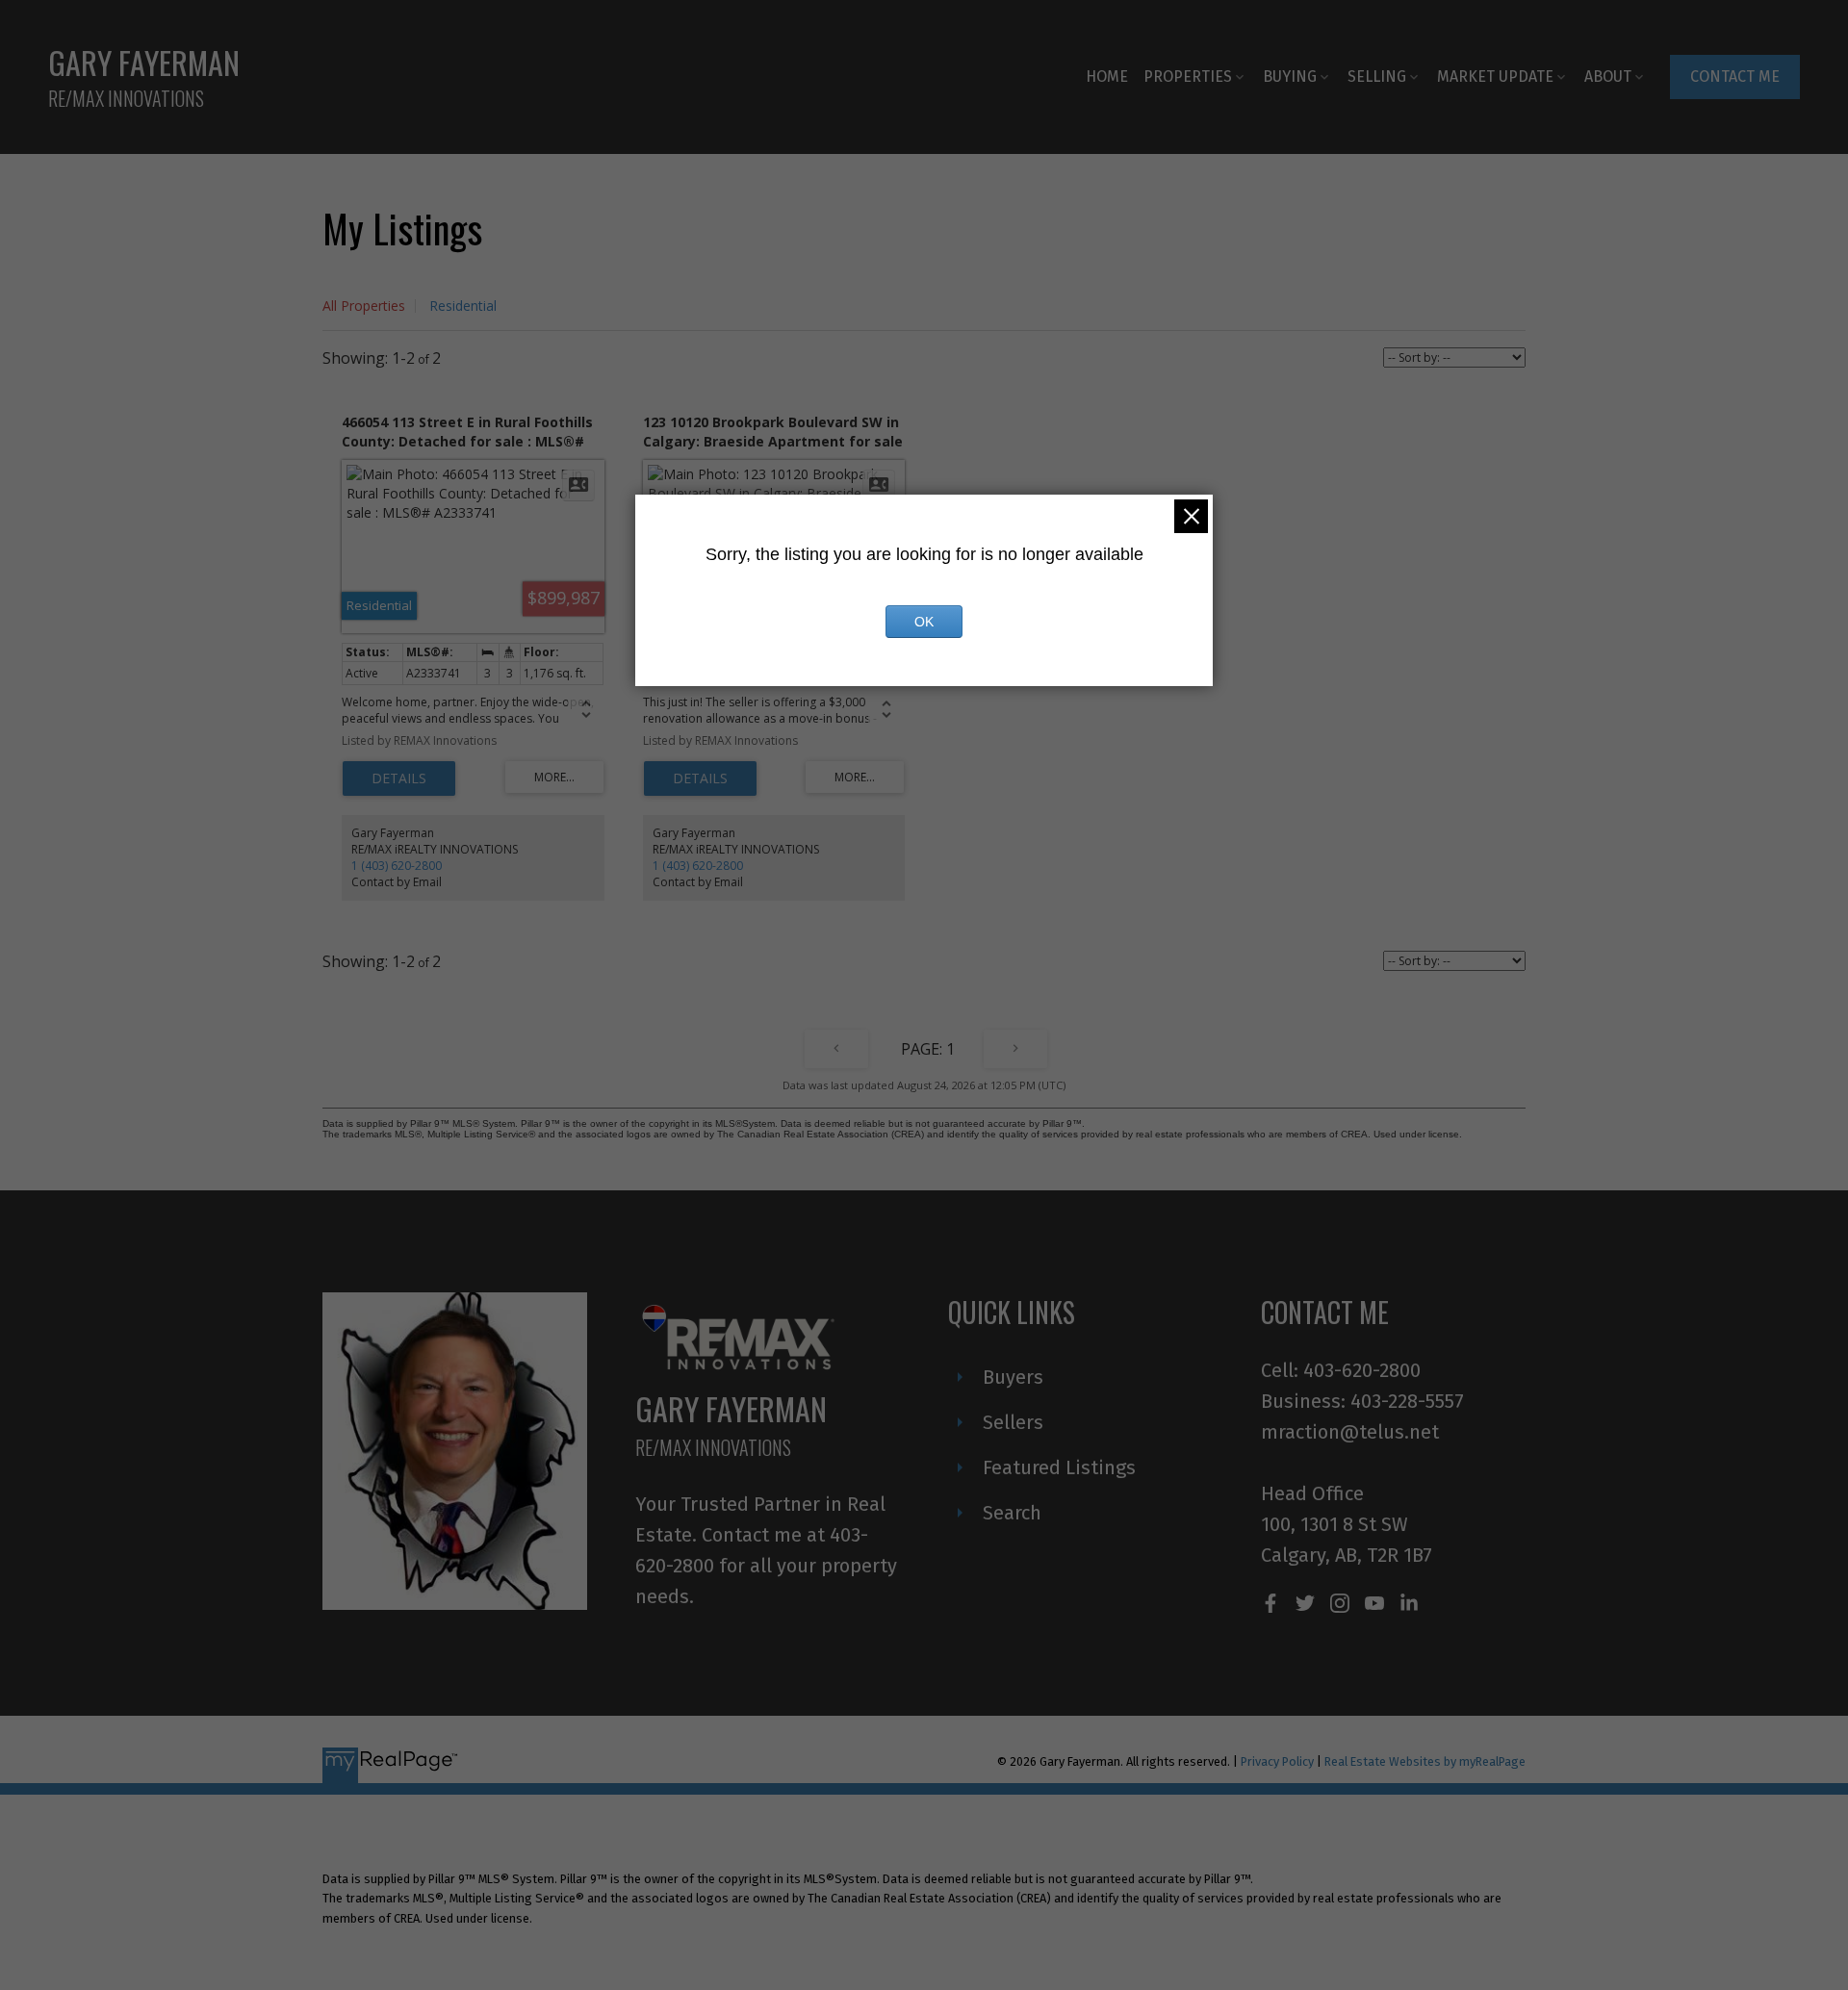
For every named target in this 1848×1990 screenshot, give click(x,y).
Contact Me (1735, 77)
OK (924, 622)
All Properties (364, 306)
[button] (1735, 77)
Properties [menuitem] (1188, 77)
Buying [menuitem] (1290, 77)
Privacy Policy (1277, 1761)
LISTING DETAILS (399, 778)
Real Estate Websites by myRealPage (1425, 1761)
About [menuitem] (1608, 77)
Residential (463, 306)
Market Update (1495, 77)
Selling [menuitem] (1377, 77)
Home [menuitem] (1107, 77)
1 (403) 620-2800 (397, 866)
